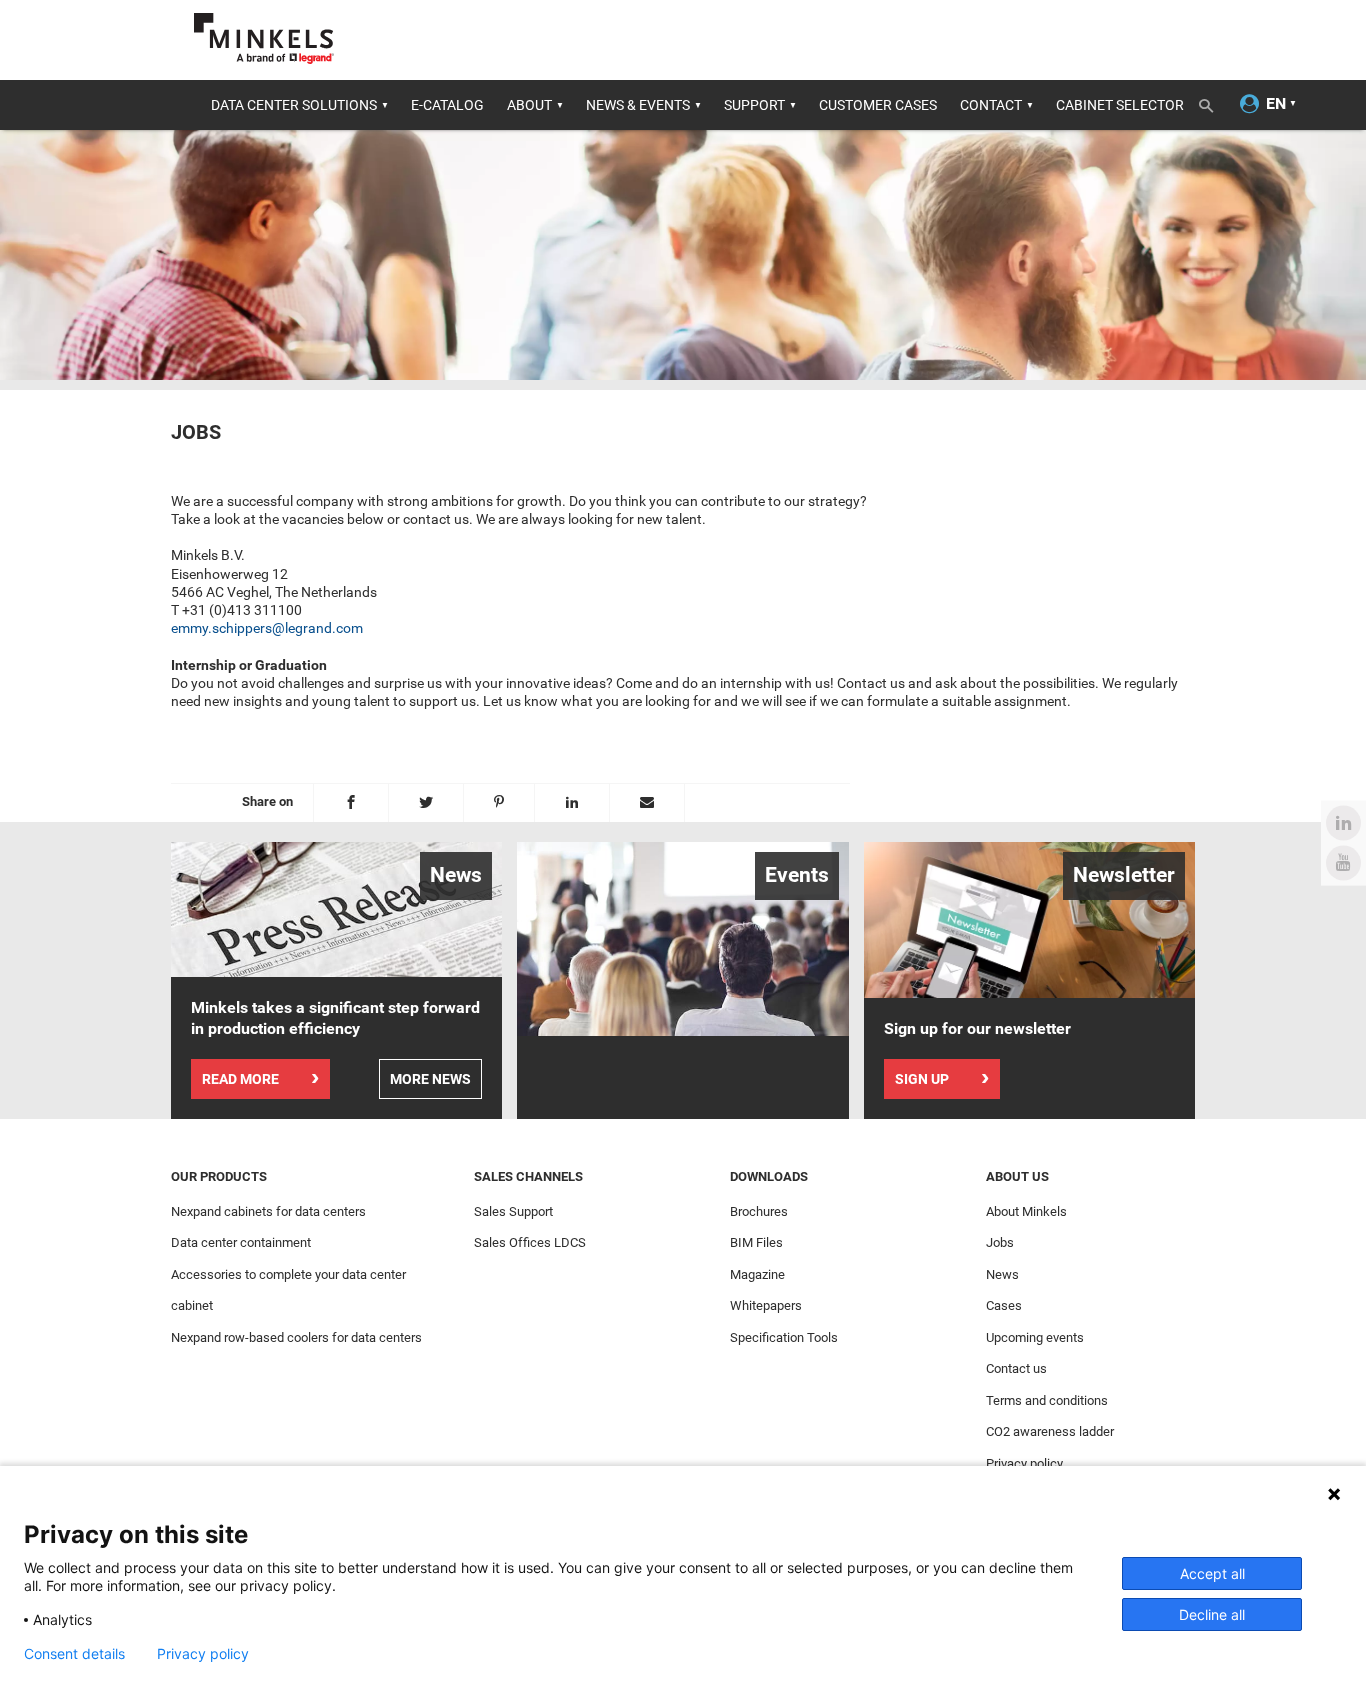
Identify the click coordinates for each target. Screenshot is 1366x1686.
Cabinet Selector (1120, 105)
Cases (1004, 1305)
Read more (240, 1079)
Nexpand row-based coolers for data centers (296, 1337)
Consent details (74, 1654)
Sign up (922, 1079)
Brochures (759, 1211)
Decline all (1212, 1614)
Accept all (1212, 1573)
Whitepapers (766, 1305)
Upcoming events (1035, 1337)
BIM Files (756, 1242)
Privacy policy (1024, 1463)
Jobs (1000, 1242)
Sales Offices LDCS (530, 1242)
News (1002, 1274)
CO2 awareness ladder (1050, 1431)
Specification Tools (784, 1337)
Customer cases (878, 105)
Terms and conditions (1047, 1400)
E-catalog (447, 105)
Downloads (769, 1176)
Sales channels (528, 1176)
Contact (991, 105)
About (529, 105)
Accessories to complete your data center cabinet (288, 1290)
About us (1017, 1176)
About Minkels (1026, 1211)
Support (754, 105)
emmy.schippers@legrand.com (267, 628)
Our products (219, 1176)
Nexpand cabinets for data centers (268, 1211)
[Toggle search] (1213, 102)
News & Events (638, 105)
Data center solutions (294, 105)
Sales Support (513, 1211)
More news (430, 1079)
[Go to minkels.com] (264, 38)
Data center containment (241, 1242)
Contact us (1016, 1368)
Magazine (757, 1274)
